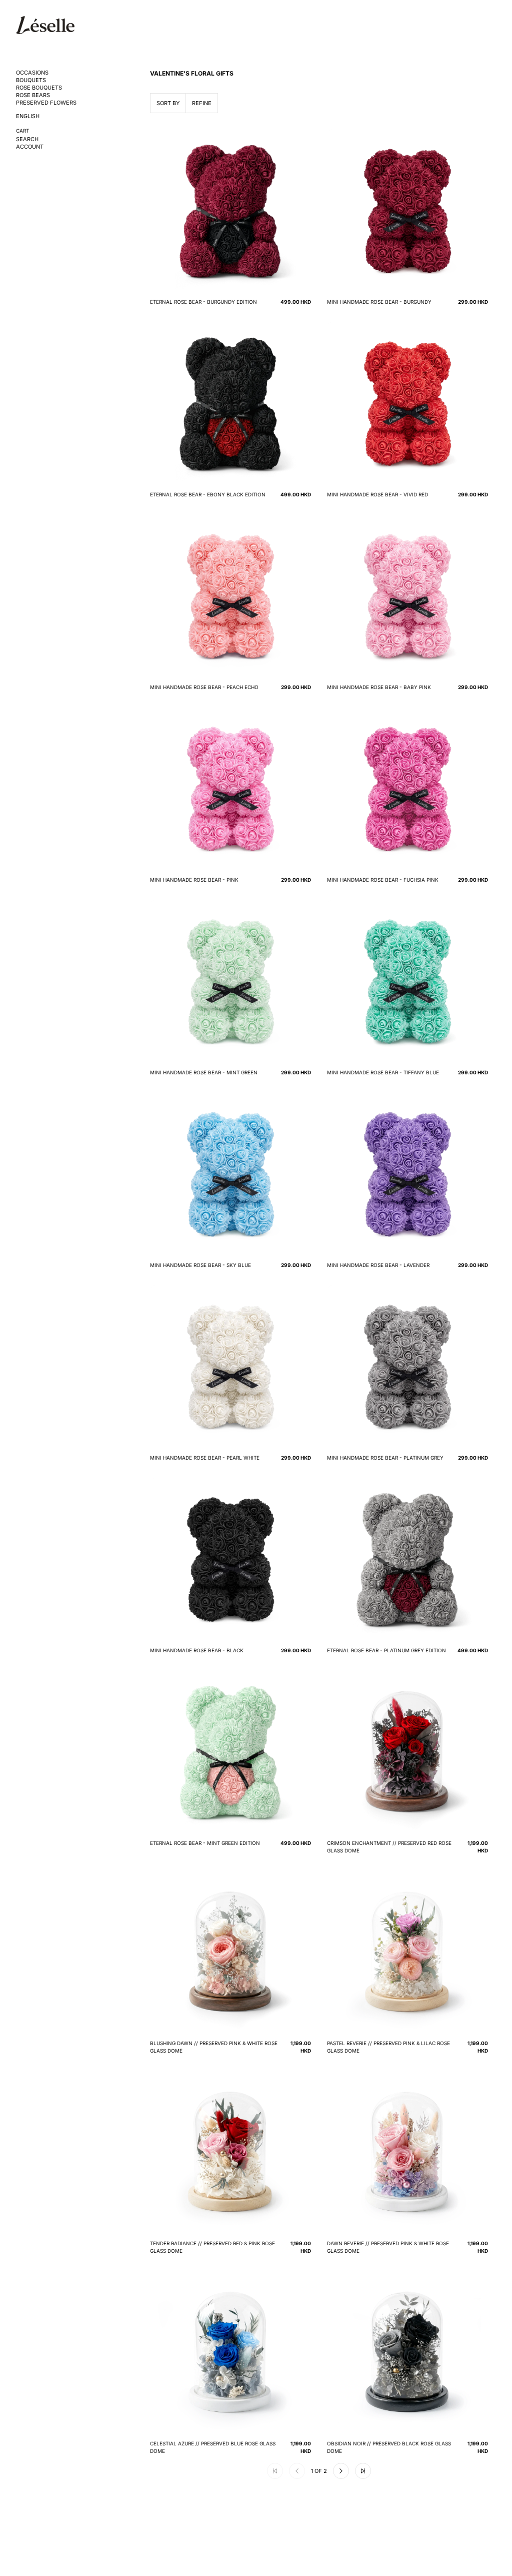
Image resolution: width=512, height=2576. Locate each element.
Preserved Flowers (46, 103)
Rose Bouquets (39, 88)
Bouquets (31, 80)
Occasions (32, 73)
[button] (341, 2471)
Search (27, 139)
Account (30, 147)
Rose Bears (33, 95)
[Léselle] (45, 25)
